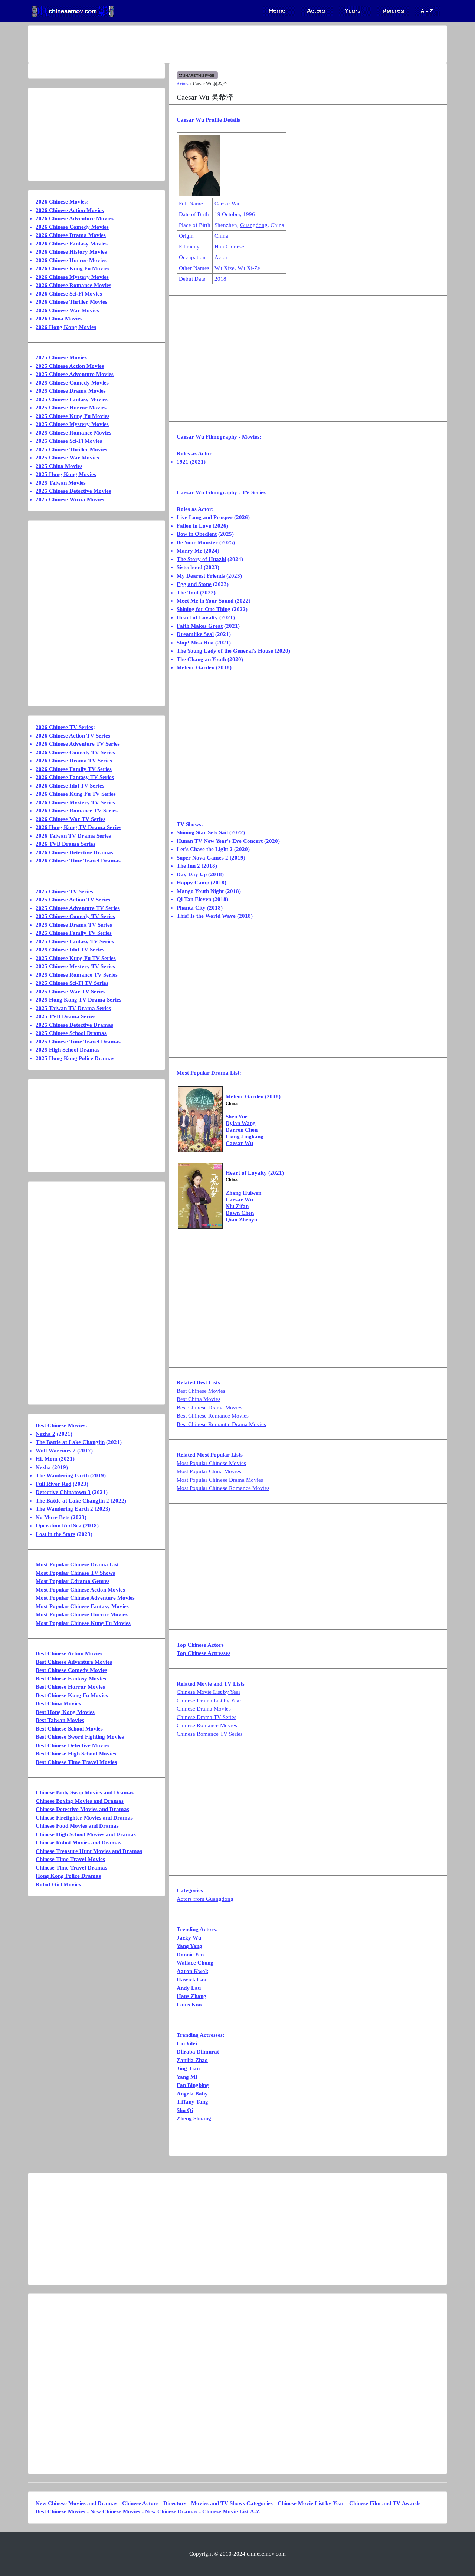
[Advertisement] (208, 44)
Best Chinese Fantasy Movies (71, 1679)
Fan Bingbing (193, 2085)
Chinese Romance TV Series (210, 1734)
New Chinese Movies (115, 2511)
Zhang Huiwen (243, 1193)
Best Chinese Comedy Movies (71, 1670)
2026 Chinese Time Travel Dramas (78, 861)
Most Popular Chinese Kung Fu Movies (83, 1623)
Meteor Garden (196, 667)
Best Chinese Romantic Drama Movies (221, 1424)
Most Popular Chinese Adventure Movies (85, 1598)
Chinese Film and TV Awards (385, 2503)
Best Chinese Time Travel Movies (76, 1762)
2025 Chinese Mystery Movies (72, 424)
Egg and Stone (194, 584)
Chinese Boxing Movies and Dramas (80, 1801)
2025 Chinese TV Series (64, 891)
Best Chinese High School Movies (76, 1754)
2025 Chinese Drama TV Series (74, 925)
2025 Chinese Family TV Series (74, 933)
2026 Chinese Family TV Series (74, 769)
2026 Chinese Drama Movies (71, 235)
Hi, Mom (47, 1459)
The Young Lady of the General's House (225, 651)
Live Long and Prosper (205, 517)
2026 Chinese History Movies (71, 252)
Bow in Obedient (197, 534)
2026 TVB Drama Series (65, 844)
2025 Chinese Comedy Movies (72, 383)
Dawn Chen (240, 1213)
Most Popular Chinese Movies (211, 1463)
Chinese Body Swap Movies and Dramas (85, 1792)
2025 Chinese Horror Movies (71, 408)
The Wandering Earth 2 (64, 1509)
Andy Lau (189, 1988)
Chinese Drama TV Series (207, 1717)
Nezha (43, 1467)
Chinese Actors (140, 2503)
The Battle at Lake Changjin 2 (72, 1501)
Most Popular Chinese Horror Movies (82, 1614)
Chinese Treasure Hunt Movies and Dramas (89, 1851)
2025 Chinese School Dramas (71, 1033)
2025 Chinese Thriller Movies (71, 449)
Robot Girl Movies (58, 1884)
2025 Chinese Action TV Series (73, 900)
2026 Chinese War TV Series (71, 819)
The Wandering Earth (62, 1475)
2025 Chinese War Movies (67, 458)
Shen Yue (237, 1117)
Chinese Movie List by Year (209, 1692)
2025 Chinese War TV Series (71, 992)
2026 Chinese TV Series (64, 727)
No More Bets (53, 1517)
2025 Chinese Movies (61, 357)
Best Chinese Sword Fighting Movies (80, 1737)
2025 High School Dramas (68, 1050)
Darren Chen (242, 1130)
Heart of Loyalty (197, 617)
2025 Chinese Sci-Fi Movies (69, 441)
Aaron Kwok (192, 1971)
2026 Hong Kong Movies (66, 327)
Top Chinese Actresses (204, 1653)
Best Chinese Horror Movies (70, 1687)
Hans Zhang (191, 1996)
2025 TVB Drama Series (65, 1016)
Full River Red (53, 1484)
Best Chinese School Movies (69, 1729)
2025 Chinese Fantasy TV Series (75, 941)
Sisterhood (189, 567)
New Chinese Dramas (171, 2511)
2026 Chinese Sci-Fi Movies (69, 294)
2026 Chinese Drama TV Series (74, 761)
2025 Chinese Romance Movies (73, 433)
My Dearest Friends (201, 576)
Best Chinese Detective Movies (73, 1745)
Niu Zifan (237, 1206)
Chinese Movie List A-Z (231, 2511)
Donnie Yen (190, 1955)
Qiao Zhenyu (241, 1220)
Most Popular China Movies (209, 1471)
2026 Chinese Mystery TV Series (75, 802)
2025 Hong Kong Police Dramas (75, 1058)
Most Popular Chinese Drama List (77, 1564)
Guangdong (254, 225)
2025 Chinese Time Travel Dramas (78, 1042)
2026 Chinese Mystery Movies (72, 277)
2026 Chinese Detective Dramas (74, 852)
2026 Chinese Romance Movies (73, 285)
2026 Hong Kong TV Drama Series (78, 827)
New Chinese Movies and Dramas (76, 2503)
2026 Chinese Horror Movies (71, 260)
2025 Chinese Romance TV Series (77, 975)
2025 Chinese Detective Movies (73, 491)
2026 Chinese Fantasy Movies (72, 244)
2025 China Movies (59, 466)
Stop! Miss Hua (195, 643)
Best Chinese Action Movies (69, 1653)
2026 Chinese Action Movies (70, 210)
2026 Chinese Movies (61, 202)
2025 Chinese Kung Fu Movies (73, 416)
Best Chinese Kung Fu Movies (72, 1695)
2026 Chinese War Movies (67, 310)
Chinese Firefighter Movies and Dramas (84, 1818)
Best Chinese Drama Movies (209, 1408)
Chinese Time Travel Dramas (71, 1868)
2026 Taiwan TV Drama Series (73, 836)
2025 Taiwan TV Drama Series (73, 1008)
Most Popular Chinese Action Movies (80, 1590)
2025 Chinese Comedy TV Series (75, 916)
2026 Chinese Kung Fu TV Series (76, 794)
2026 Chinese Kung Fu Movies (73, 268)
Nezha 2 (45, 1434)
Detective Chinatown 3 (63, 1492)
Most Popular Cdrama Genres (73, 1581)
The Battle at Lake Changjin (70, 1442)
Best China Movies (199, 1399)
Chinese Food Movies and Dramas (77, 1826)
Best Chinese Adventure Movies (74, 1662)
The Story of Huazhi (201, 559)
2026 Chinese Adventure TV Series (78, 744)
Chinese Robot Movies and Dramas (78, 1843)
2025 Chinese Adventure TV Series (78, 908)
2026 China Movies (59, 319)
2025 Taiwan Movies (61, 483)
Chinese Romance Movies (207, 1725)
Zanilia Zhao (192, 2060)
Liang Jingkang (245, 1137)
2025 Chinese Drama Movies (71, 391)
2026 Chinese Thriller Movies (71, 302)
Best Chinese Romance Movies (213, 1416)
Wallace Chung (195, 1963)
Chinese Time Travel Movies (70, 1859)
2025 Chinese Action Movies (70, 366)
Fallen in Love (194, 526)
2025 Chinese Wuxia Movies (70, 499)
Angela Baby (192, 2094)
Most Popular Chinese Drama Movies (220, 1480)
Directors (175, 2503)
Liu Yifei (187, 2044)
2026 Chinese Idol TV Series (70, 786)
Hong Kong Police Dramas (68, 1876)
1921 (183, 462)
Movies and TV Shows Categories (232, 2503)
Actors (183, 84)
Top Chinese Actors (200, 1645)
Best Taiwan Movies (60, 1720)
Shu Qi (185, 2110)
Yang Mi (187, 2077)
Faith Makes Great (200, 626)
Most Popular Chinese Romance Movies (223, 1488)
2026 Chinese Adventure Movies (75, 218)
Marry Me (189, 551)
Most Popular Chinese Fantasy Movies (82, 1606)
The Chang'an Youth (201, 659)
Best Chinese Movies (201, 1391)
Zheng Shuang (194, 2118)
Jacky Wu (189, 1938)
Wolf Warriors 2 (56, 1451)
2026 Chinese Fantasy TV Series (75, 777)
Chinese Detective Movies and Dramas (82, 1809)
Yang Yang (189, 1946)
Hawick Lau (191, 1979)
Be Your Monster (197, 542)
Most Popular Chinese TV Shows (75, 1573)
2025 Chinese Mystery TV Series (75, 966)
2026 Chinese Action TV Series (73, 736)
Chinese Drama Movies (204, 1709)
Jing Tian (188, 2068)
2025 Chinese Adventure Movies (75, 374)
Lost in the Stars (55, 1534)
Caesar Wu (239, 1143)
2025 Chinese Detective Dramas (74, 1025)
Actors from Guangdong (205, 1899)
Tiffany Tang (192, 2102)
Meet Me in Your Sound (205, 601)
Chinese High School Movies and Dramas (86, 1834)
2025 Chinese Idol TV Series (70, 950)
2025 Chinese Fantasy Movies (72, 399)
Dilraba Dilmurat (198, 2052)
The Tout (188, 593)
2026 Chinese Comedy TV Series (75, 752)
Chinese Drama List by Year (209, 1701)
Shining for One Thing (204, 609)
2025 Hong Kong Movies (66, 474)
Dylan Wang (241, 1123)
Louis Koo (189, 2005)
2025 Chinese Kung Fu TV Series (76, 958)
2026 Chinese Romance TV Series (77, 811)
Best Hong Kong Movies (65, 1712)
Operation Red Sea (59, 1526)
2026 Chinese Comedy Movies (72, 227)
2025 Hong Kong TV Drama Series (78, 1000)
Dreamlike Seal (195, 634)
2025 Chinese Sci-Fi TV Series (72, 983)
